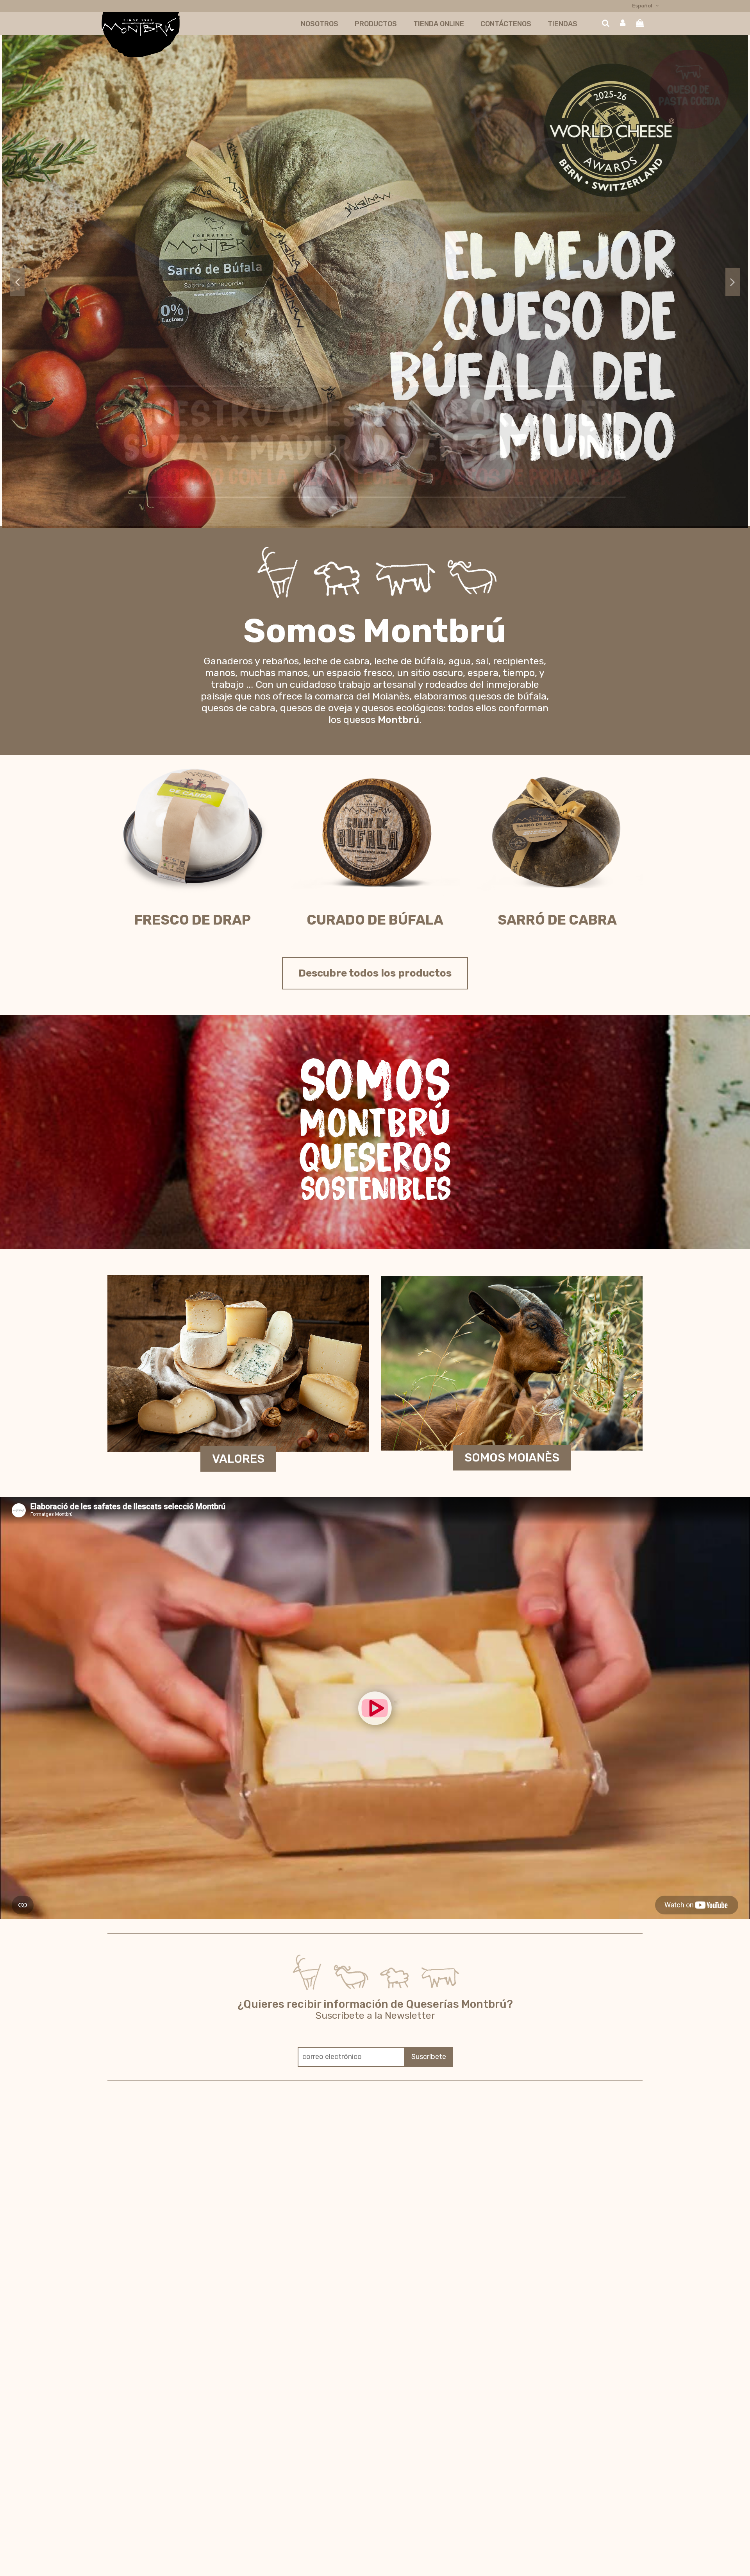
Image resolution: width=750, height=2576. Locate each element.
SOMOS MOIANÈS (512, 1458)
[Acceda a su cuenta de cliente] (623, 24)
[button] (320, 24)
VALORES (238, 1459)
